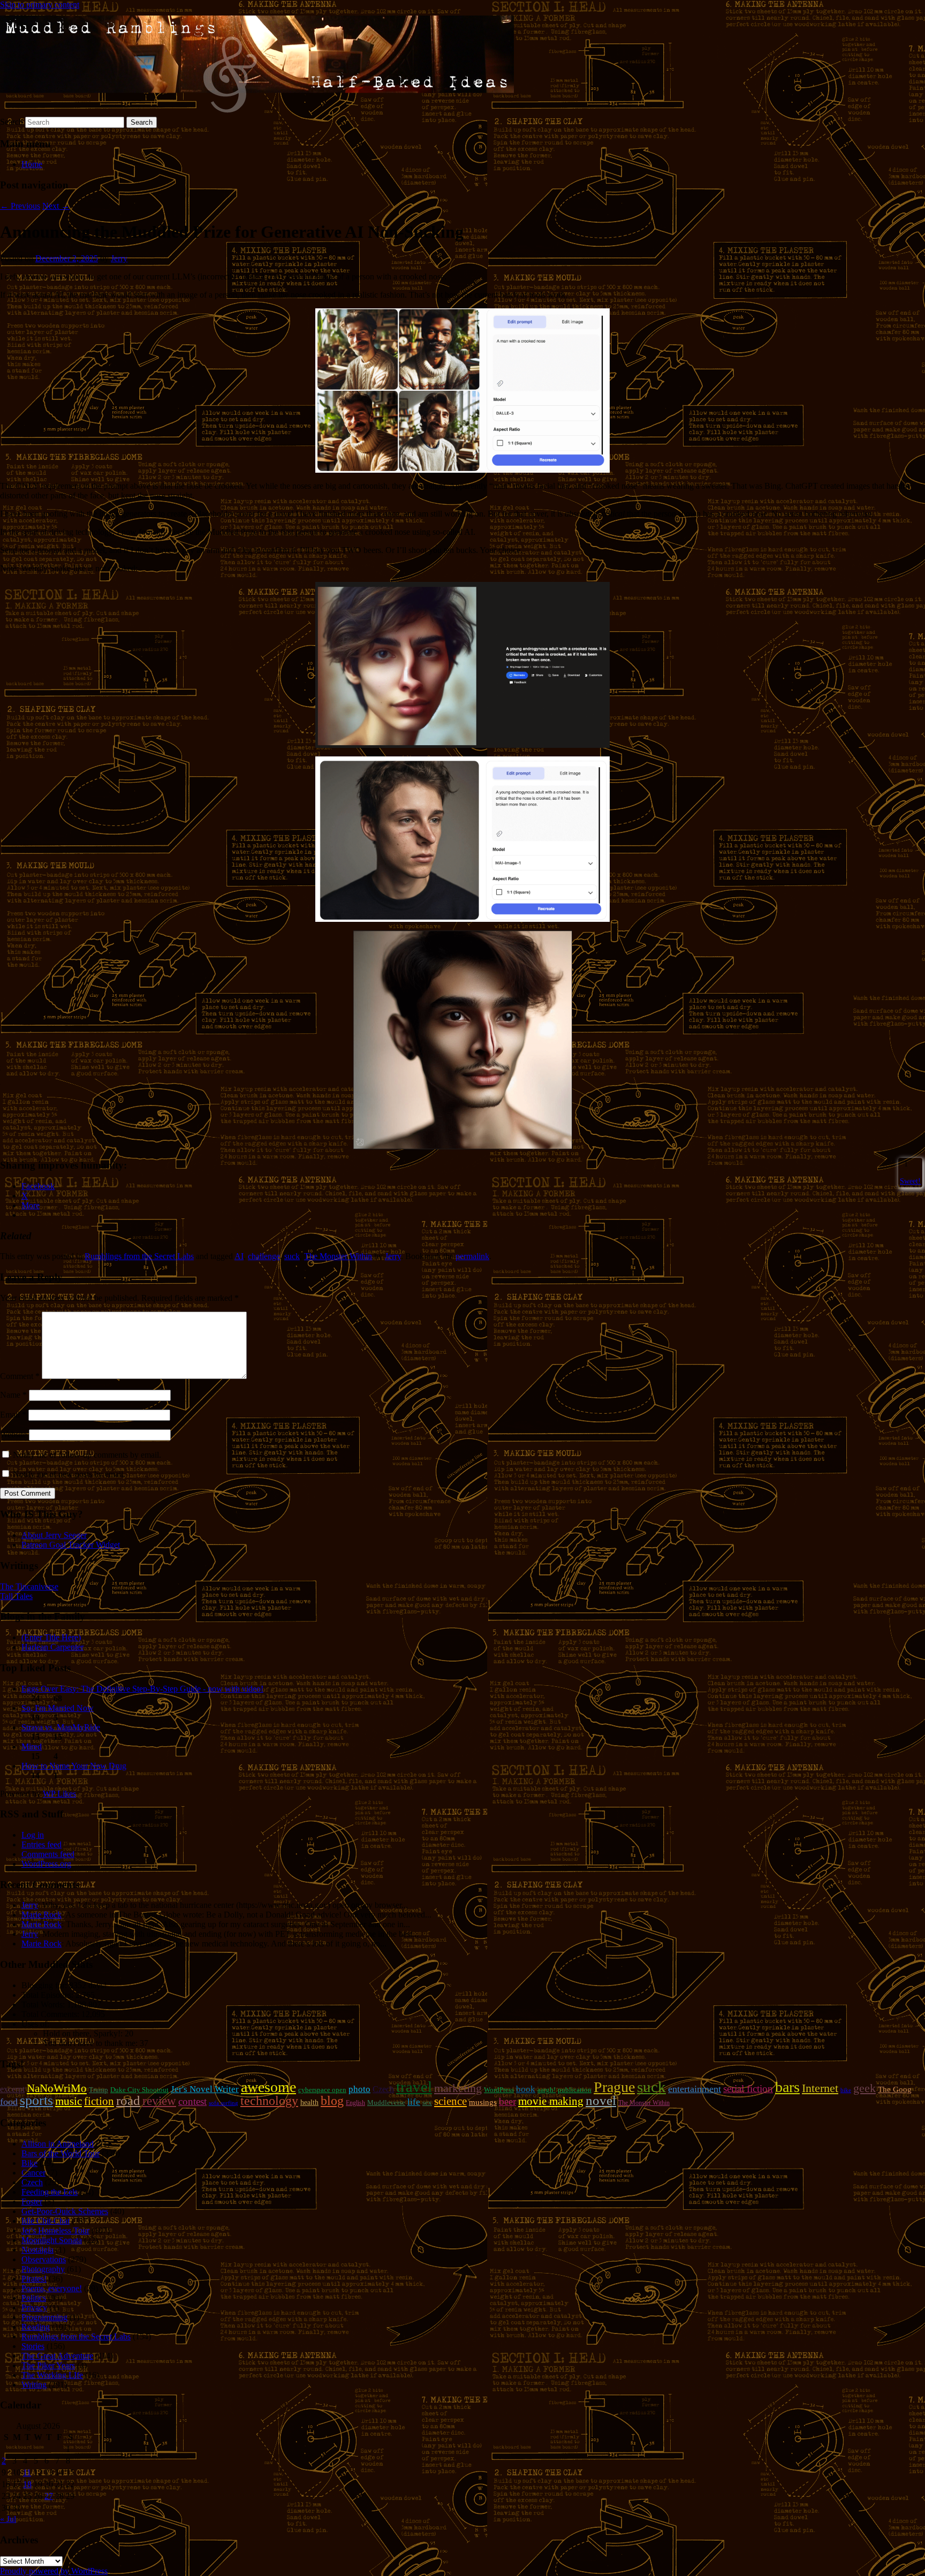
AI (239, 1256)
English (355, 2103)
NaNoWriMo (57, 2088)
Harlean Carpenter (52, 1647)
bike (846, 2090)
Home (32, 164)
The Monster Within (338, 1256)
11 (27, 2472)
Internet (820, 2088)
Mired (32, 1747)
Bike (29, 2163)
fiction (99, 2101)
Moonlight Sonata (52, 2240)
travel (414, 2087)
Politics (34, 2298)
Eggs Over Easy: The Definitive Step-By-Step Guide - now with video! (142, 1689)
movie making (551, 2101)
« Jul (8, 2519)
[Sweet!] (901, 1164)
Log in (33, 1835)
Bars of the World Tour (60, 2153)
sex (427, 2103)
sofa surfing (223, 2103)
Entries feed (41, 1844)
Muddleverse (386, 2103)
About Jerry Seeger (54, 1535)
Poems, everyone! (52, 2288)
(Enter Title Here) (51, 1637)
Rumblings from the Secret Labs (139, 1256)
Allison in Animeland (58, 2144)
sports (36, 2100)
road (128, 2100)
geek (865, 2088)
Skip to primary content (40, 5)
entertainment (695, 2089)
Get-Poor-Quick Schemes (65, 2211)
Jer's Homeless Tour (55, 2230)
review (159, 2101)
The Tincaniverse (29, 1586)
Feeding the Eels (50, 2192)
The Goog (895, 2089)
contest (192, 2101)
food (9, 2102)
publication (575, 2090)
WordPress (499, 2090)
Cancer (33, 2173)
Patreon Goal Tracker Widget (71, 1545)
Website (13, 1434)
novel (601, 2100)
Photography (43, 2269)
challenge (264, 1256)
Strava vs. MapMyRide (61, 1727)
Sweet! (910, 1181)
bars (787, 2087)
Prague (614, 2087)
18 (27, 2484)
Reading (36, 2327)
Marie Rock (41, 1915)
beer (507, 2101)
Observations (44, 2259)
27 (49, 2496)
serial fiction (748, 2089)
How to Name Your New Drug (74, 1766)
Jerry (119, 258)
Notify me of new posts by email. (69, 1474)
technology (269, 2101)
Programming (44, 2317)
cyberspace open (322, 2090)
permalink (472, 1256)
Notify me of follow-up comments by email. (87, 1455)
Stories (33, 2346)
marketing (458, 2088)
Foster (32, 2202)
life (414, 2102)
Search (12, 122)
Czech (383, 2089)
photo (359, 2089)
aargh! (547, 2090)
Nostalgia (37, 2250)
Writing (34, 2385)
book (526, 2089)
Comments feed (48, 1854)
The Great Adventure (57, 2356)
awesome (268, 2087)
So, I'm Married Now (58, 1708)
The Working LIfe (52, 2375)
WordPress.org (46, 1864)
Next (56, 206)
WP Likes (59, 1794)
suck (292, 1256)
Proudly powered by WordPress (54, 2571)
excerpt (12, 2089)
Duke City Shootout (139, 2090)
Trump (98, 2090)
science (450, 2101)
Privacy (34, 2308)
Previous (20, 206)
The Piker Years (48, 2365)
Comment (20, 1376)
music (69, 2101)
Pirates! (34, 2279)
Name (13, 1395)
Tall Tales (16, 1596)
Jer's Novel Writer (205, 2089)
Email (13, 1415)
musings (483, 2102)
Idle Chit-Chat (46, 2221)
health (309, 2102)
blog (332, 2101)
